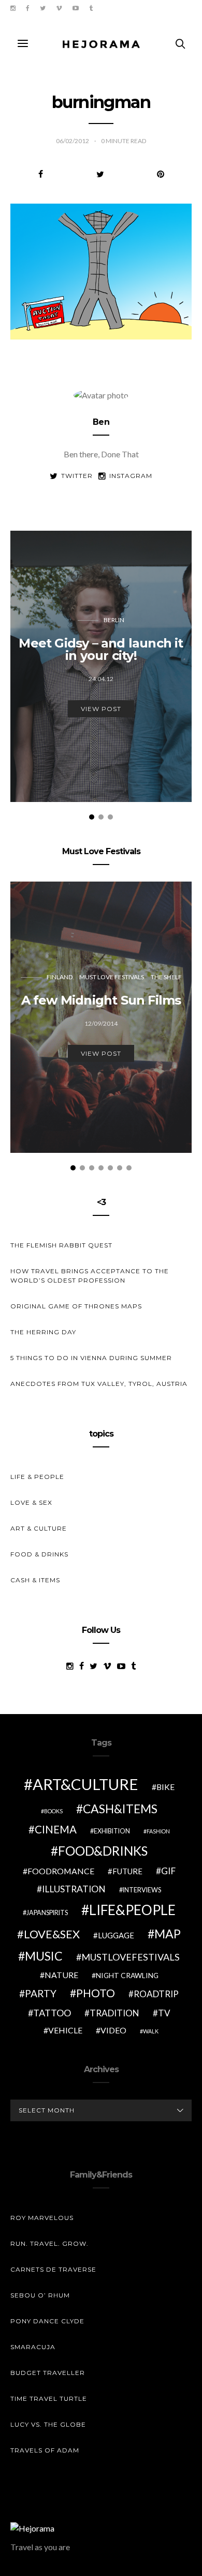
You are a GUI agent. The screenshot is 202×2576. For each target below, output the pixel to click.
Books (53, 1811)
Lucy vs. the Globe (48, 2424)
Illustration (74, 1889)
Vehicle (65, 2030)
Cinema (56, 1829)
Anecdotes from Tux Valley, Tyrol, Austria (99, 1384)
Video (113, 2030)
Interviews (142, 1890)
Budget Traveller (48, 2373)
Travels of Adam (45, 2450)
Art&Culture (85, 1784)
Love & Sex (31, 1502)
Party (41, 1993)
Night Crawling (127, 1975)
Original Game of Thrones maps (76, 1306)
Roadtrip (156, 1994)
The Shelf (166, 977)
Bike (165, 1787)
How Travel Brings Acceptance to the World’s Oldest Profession (90, 1276)
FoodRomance (61, 1871)
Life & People (37, 1477)
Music (44, 1956)
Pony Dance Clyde (47, 2321)
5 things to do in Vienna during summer (91, 1358)
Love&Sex (52, 1934)
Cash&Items (120, 1809)
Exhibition (112, 1831)
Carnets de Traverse (53, 2269)
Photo (96, 1993)
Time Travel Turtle (49, 2398)
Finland (60, 977)
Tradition (114, 2013)
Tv (164, 2013)
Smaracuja (33, 2347)
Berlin (114, 620)
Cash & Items (35, 1580)
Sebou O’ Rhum (40, 2295)
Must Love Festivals (112, 977)
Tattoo (52, 2013)
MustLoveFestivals (131, 1957)
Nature (61, 1975)
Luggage (116, 1935)
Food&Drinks (103, 1851)
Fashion (158, 1831)
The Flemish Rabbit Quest (61, 1245)
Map (168, 1934)
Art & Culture (39, 1528)
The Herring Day (43, 1332)
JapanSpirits (47, 1913)
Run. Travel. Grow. (49, 2243)
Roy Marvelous (42, 2218)
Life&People (132, 1910)
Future (127, 1871)
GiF (168, 1871)
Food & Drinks (39, 1554)
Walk (151, 2031)
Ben (101, 422)
